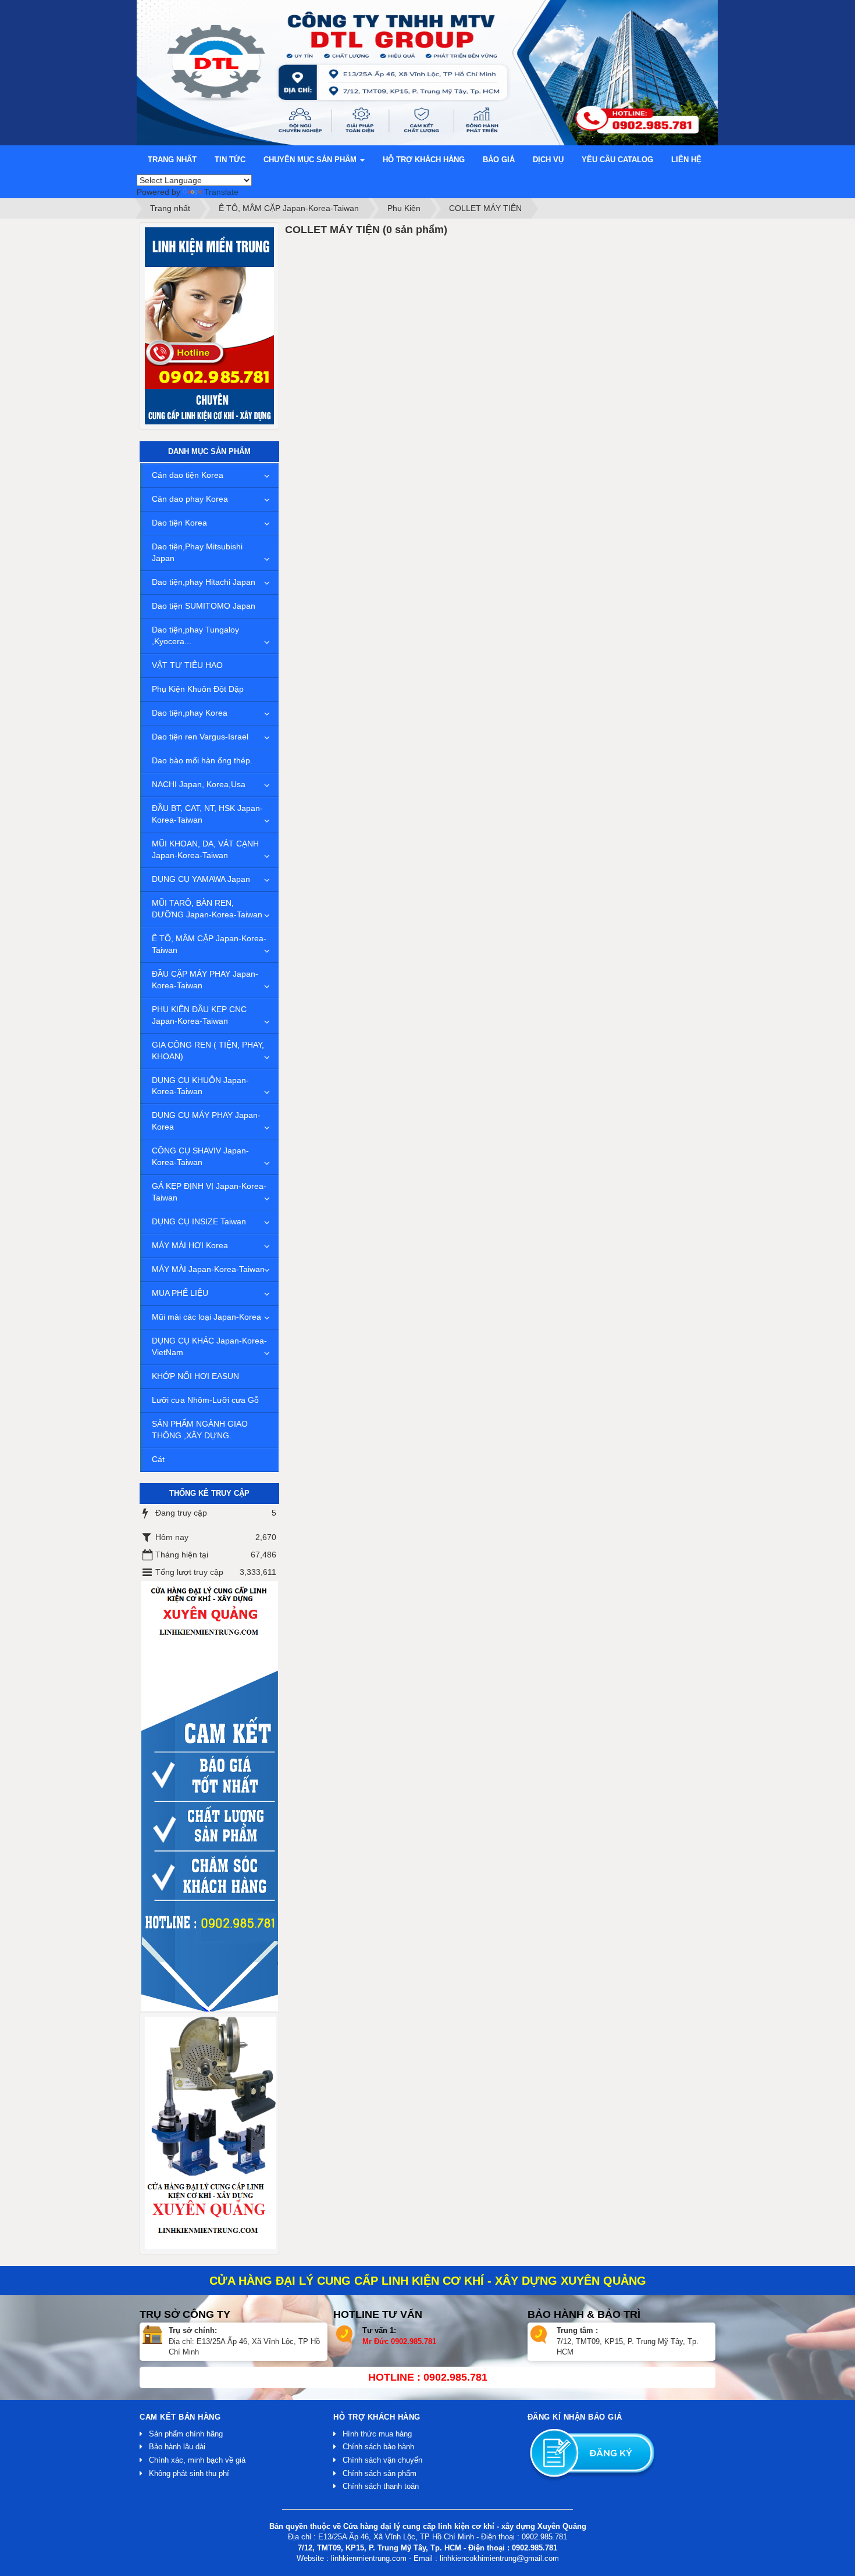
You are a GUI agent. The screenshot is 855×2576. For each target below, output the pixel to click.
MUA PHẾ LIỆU (180, 1293)
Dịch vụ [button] (548, 160)
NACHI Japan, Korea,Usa (199, 784)
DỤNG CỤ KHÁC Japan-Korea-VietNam (209, 1346)
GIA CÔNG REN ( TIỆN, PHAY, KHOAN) (208, 1051)
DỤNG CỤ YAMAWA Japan (201, 879)
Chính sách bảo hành (378, 2447)
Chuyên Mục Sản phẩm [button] (311, 160)
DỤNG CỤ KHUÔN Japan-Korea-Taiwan (200, 1086)
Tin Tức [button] (230, 160)
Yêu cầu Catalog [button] (617, 160)
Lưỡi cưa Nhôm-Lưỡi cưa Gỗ (205, 1400)
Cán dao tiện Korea (188, 475)
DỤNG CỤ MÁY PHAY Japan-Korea (206, 1121)
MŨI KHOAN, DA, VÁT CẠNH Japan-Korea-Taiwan (205, 849)
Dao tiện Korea (179, 523)
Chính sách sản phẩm (380, 2473)
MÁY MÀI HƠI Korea (190, 1245)
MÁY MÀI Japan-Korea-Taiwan (208, 1269)
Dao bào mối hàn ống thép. (202, 760)
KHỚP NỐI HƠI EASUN (195, 1376)
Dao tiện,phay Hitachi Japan (204, 582)
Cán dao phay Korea (190, 499)
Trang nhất (172, 160)
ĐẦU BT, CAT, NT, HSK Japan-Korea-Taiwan (207, 814)
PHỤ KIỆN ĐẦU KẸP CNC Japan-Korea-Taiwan (199, 1015)
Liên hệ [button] (686, 160)
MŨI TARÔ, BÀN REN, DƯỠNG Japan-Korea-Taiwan (207, 909)
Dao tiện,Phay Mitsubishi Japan (197, 552)
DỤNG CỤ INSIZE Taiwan (199, 1221)
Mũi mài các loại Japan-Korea (206, 1317)
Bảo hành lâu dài (177, 2447)
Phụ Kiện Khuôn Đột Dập (198, 689)
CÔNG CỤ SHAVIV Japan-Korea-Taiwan (200, 1156)
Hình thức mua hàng (377, 2434)
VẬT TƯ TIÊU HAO (187, 665)
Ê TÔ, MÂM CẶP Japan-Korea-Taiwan (209, 944)
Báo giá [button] (499, 160)
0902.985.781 (414, 2341)
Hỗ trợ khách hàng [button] (424, 160)
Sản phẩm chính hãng (186, 2434)
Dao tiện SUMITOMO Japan (204, 606)
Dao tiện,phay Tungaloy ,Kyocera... (195, 635)
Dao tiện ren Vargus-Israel (200, 737)
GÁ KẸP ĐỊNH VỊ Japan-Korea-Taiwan (209, 1192)
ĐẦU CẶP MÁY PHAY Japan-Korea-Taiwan (205, 980)
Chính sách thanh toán (381, 2486)
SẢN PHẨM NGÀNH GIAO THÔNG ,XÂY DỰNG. (200, 1430)
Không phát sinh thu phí (189, 2473)
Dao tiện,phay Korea (190, 713)
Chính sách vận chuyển (382, 2460)
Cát (158, 1459)
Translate (221, 192)
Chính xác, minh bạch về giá (197, 2460)
